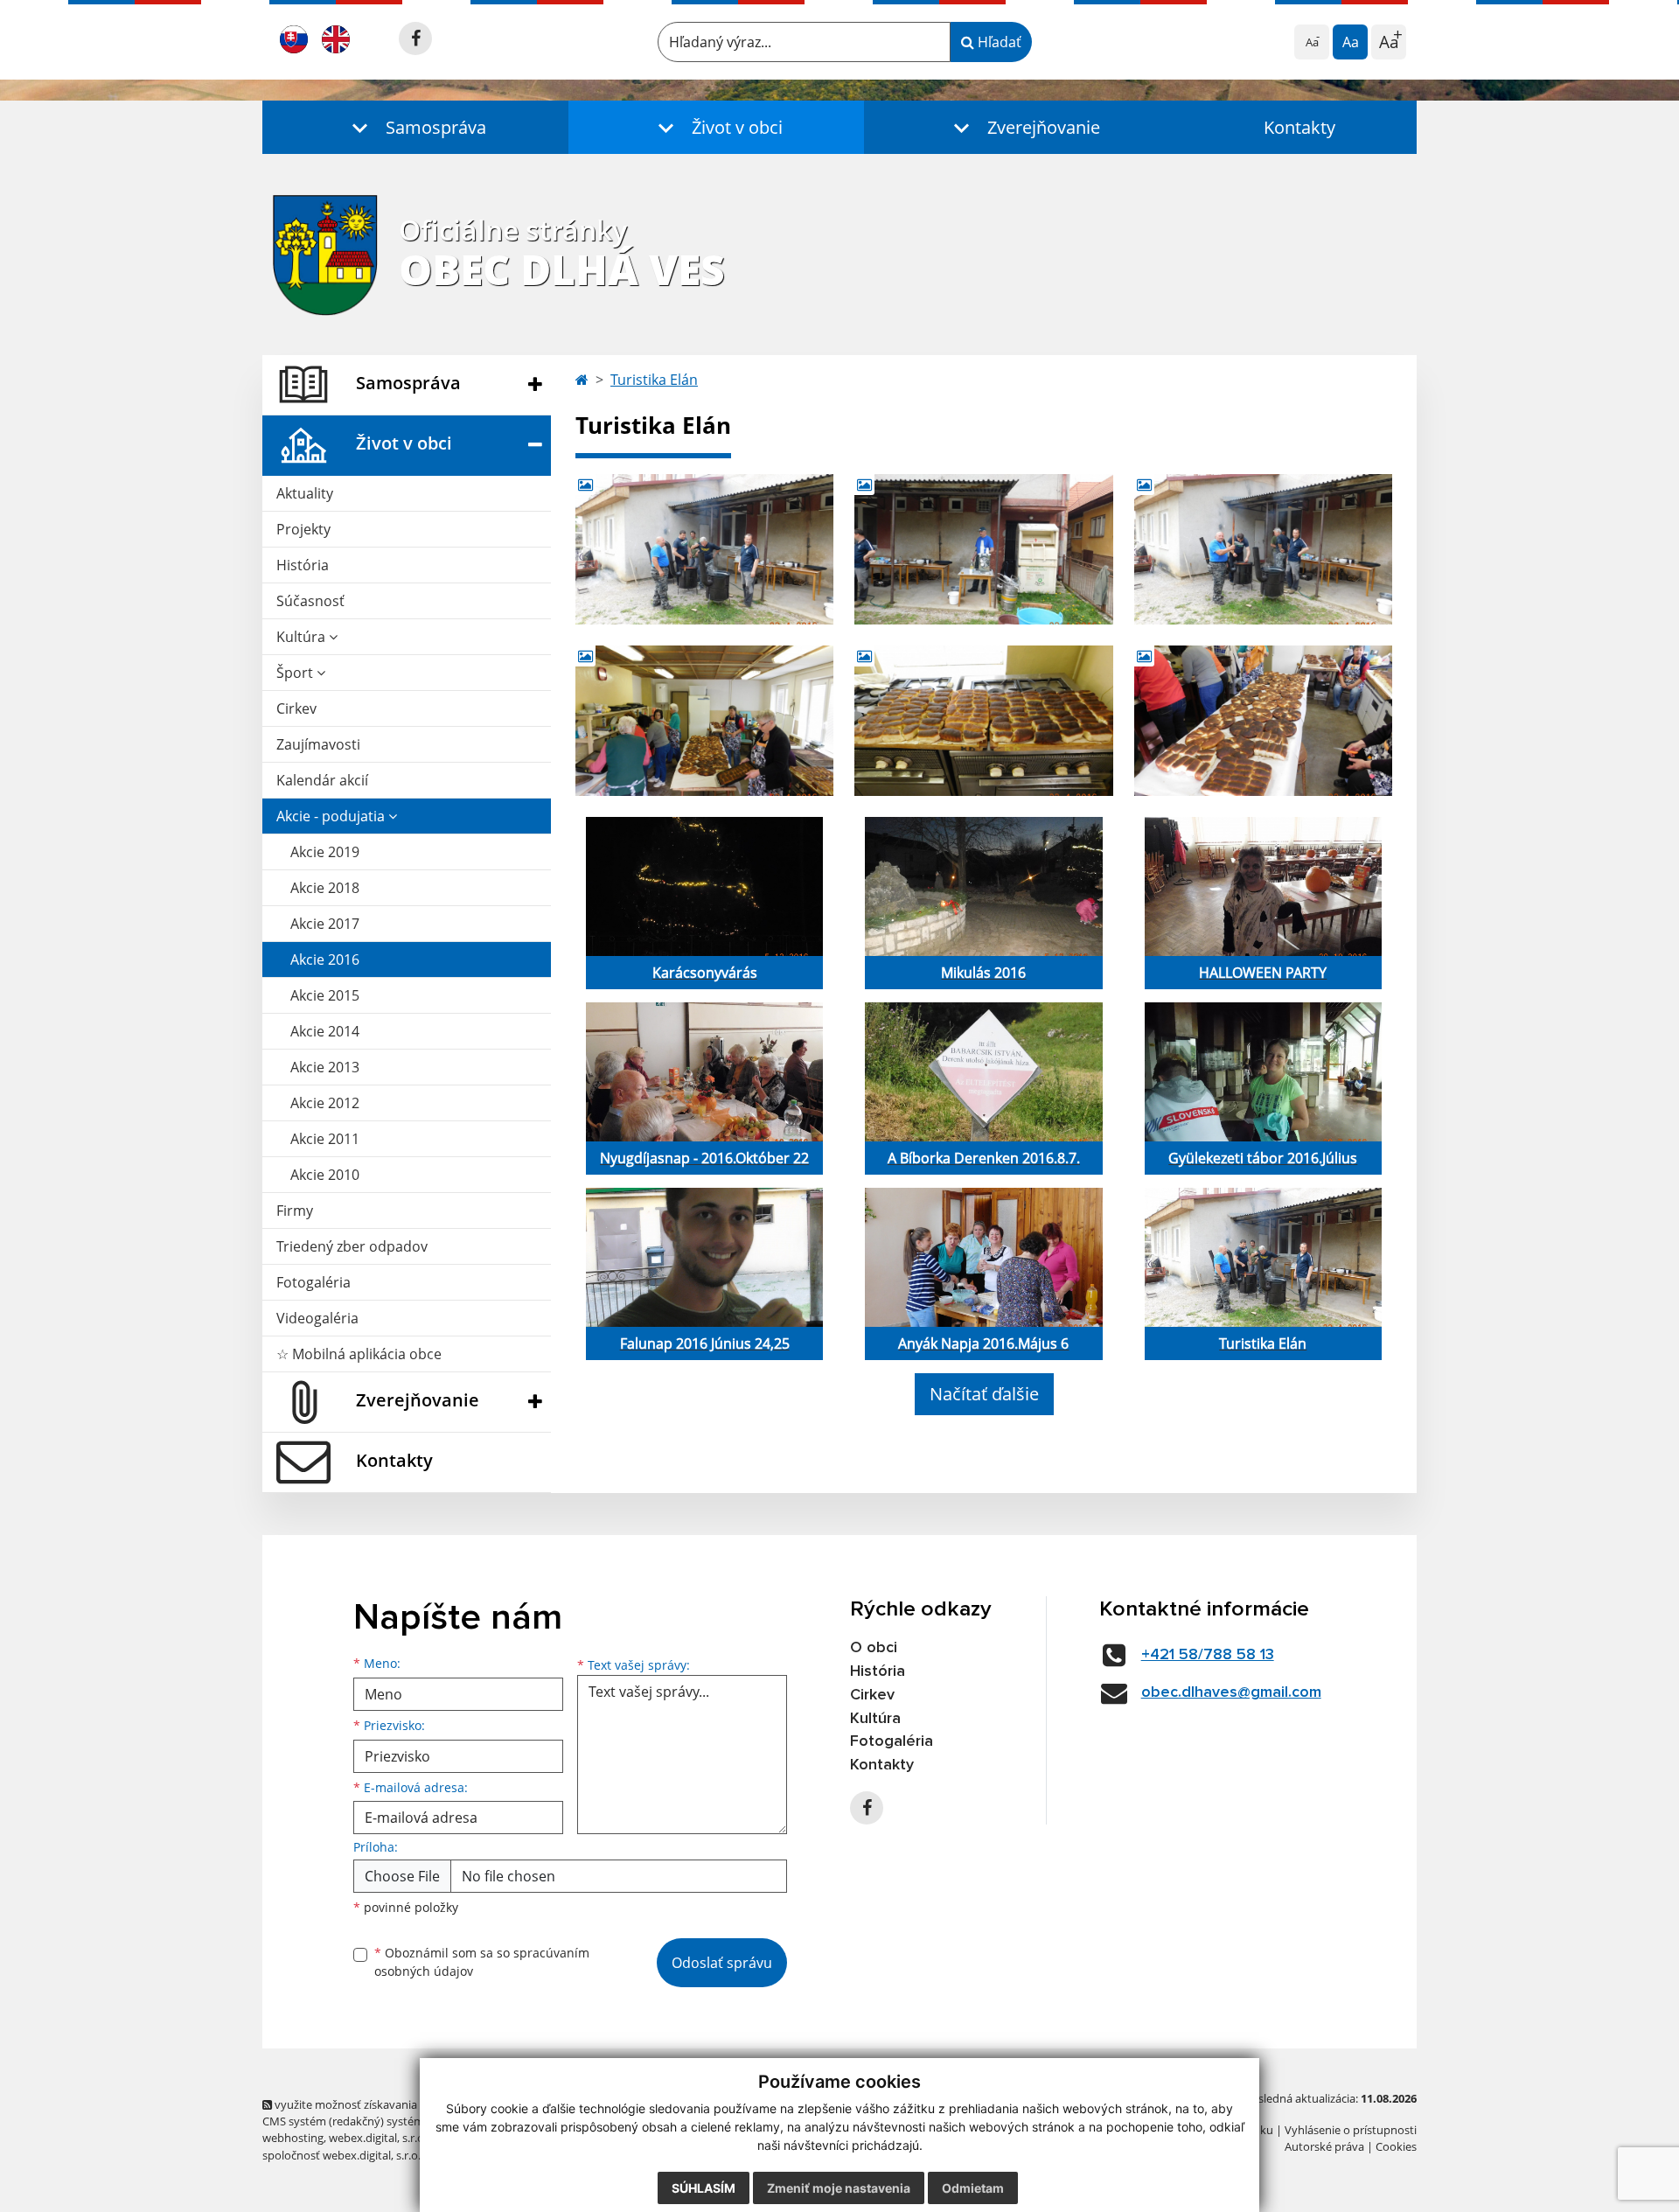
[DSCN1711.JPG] (983, 549)
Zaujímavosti (318, 744)
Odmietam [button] (973, 2188)
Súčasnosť (310, 601)
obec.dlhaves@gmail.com (1231, 1692)
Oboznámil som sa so (482, 1962)
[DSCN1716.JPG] (1263, 721)
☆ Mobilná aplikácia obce (359, 1354)
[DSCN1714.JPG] (704, 721)
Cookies (1396, 2146)
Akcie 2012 (325, 1103)
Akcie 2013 (325, 1067)
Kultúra (303, 637)
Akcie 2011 (325, 1139)
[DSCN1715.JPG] (983, 721)
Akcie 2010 (325, 1175)
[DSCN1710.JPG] (704, 549)
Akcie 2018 (325, 888)
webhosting (293, 2138)
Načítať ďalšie (984, 1394)
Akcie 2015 (325, 995)
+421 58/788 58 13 (1208, 1655)
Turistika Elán (654, 380)
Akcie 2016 (325, 959)
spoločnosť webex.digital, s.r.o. (341, 2155)
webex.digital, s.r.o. (378, 2138)
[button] (415, 127)
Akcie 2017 (325, 924)
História (303, 565)
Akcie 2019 (325, 852)
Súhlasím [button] (704, 2188)
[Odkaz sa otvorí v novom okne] (415, 38)
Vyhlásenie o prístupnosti (1351, 2130)
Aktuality (305, 493)
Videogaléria (317, 1318)
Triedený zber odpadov (352, 1246)
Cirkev (296, 708)
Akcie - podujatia (332, 816)
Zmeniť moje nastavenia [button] (839, 2188)
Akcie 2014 (325, 1031)
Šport (296, 673)
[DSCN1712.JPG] (1263, 549)
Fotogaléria (314, 1282)
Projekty (303, 529)
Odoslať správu (722, 1963)
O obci (874, 1648)
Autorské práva (1324, 2146)
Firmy (295, 1211)
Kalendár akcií (322, 780)
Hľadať (998, 42)
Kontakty (1299, 127)
